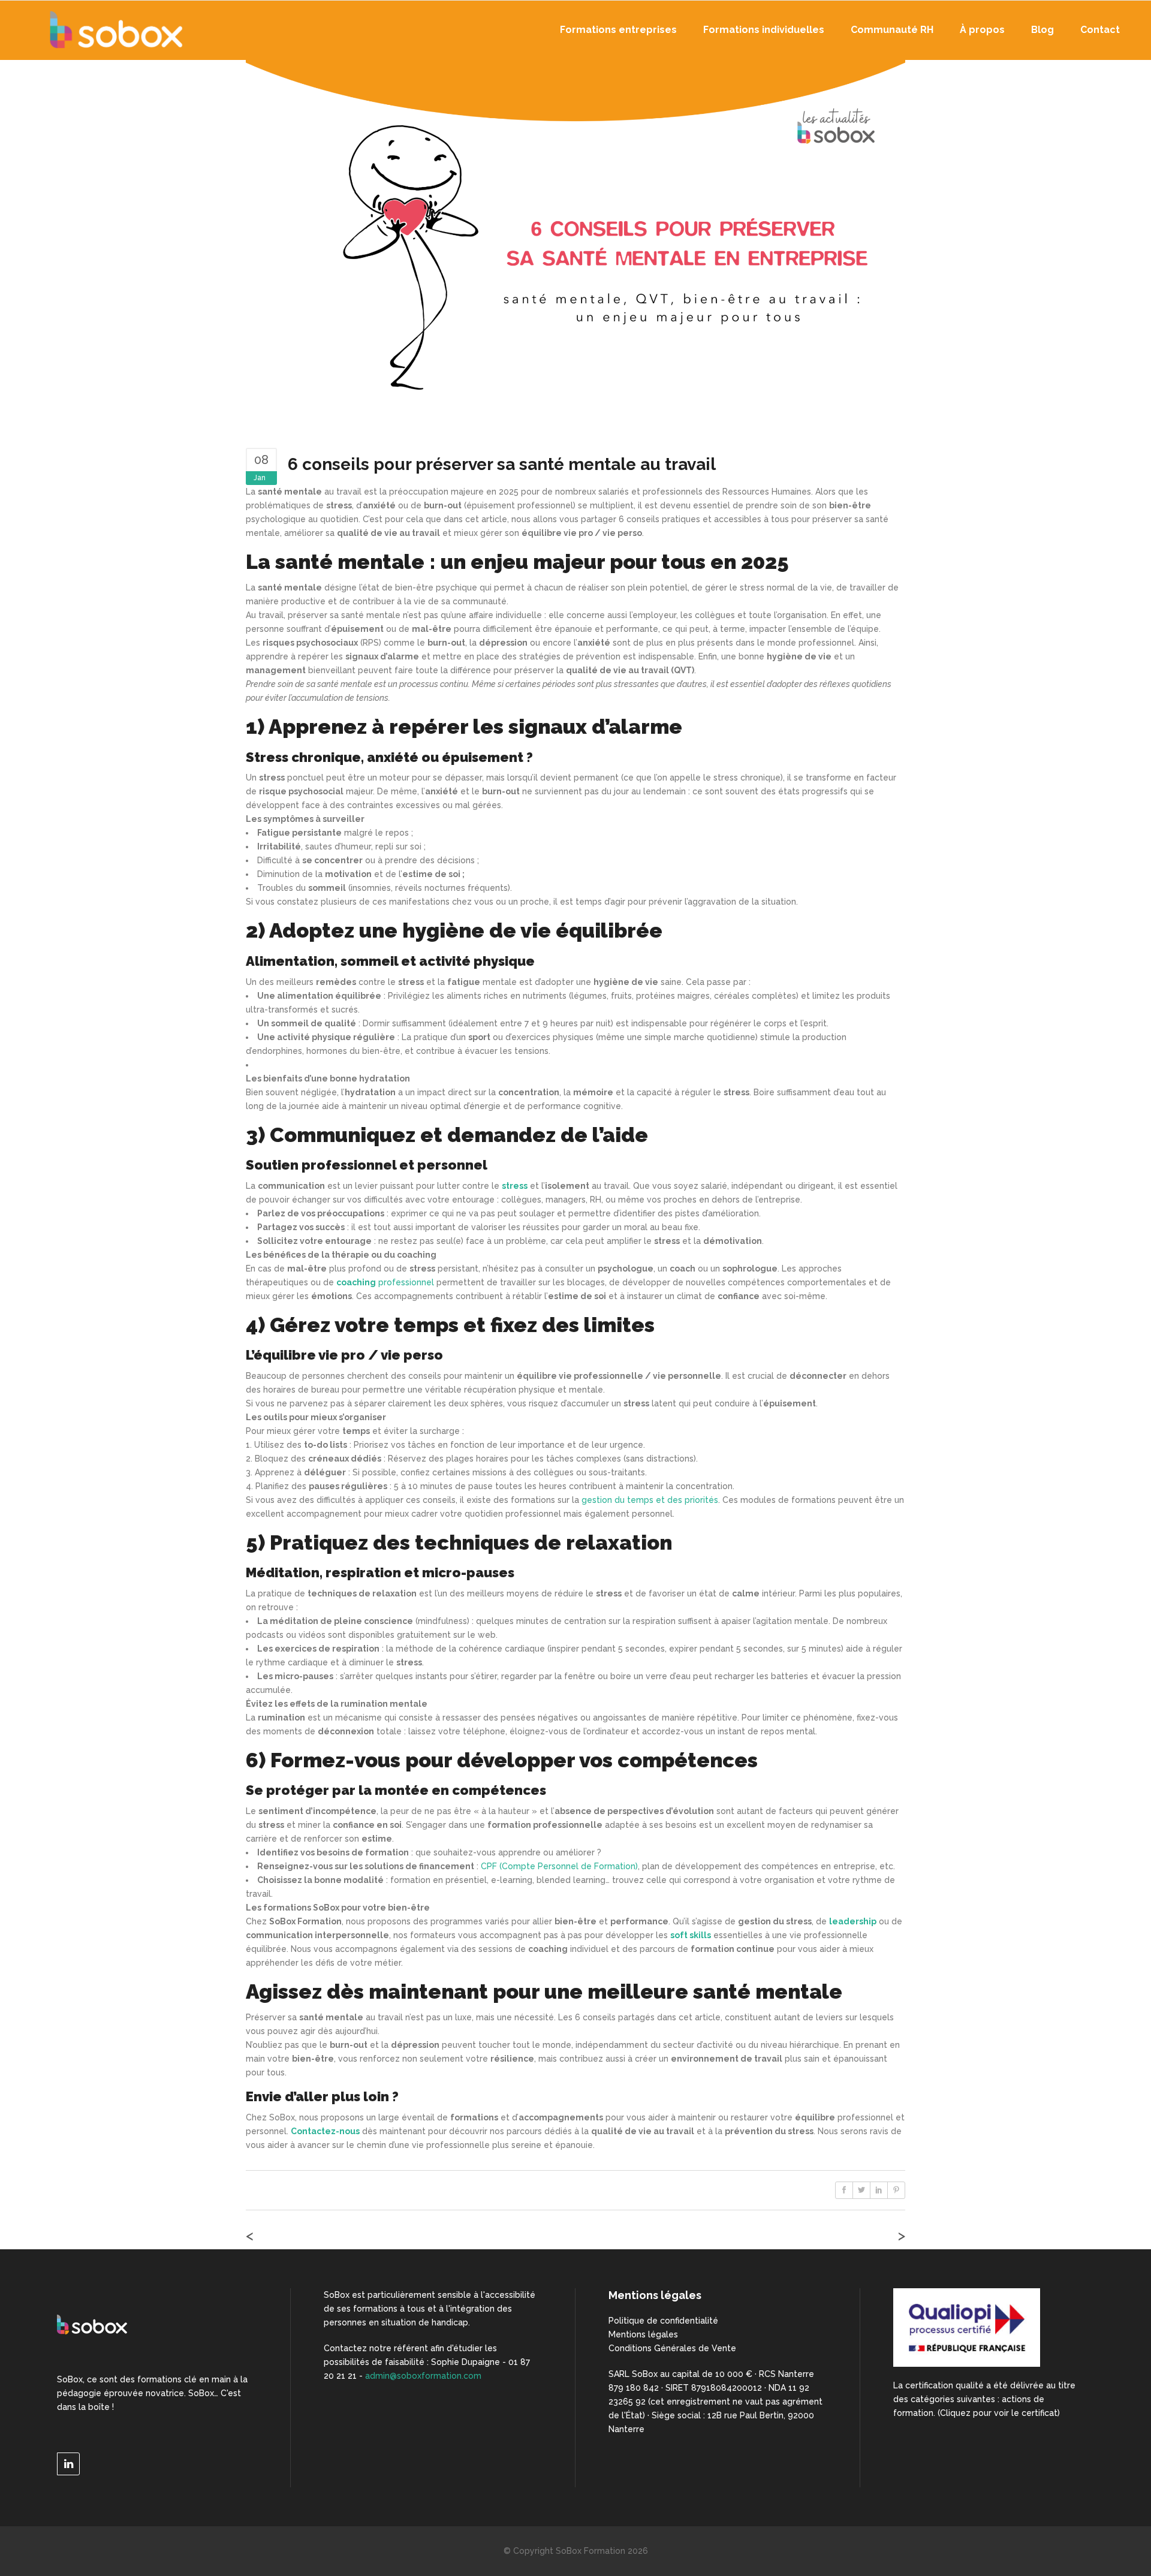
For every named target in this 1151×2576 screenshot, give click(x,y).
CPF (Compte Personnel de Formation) (559, 1866)
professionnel (386, 1282)
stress (515, 1186)
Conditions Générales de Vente (672, 2348)
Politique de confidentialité (663, 2321)
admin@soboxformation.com (423, 2376)
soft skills (691, 1935)
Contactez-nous (325, 2131)
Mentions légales (643, 2334)
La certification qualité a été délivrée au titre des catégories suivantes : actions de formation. (984, 2399)
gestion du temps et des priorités (650, 1500)
